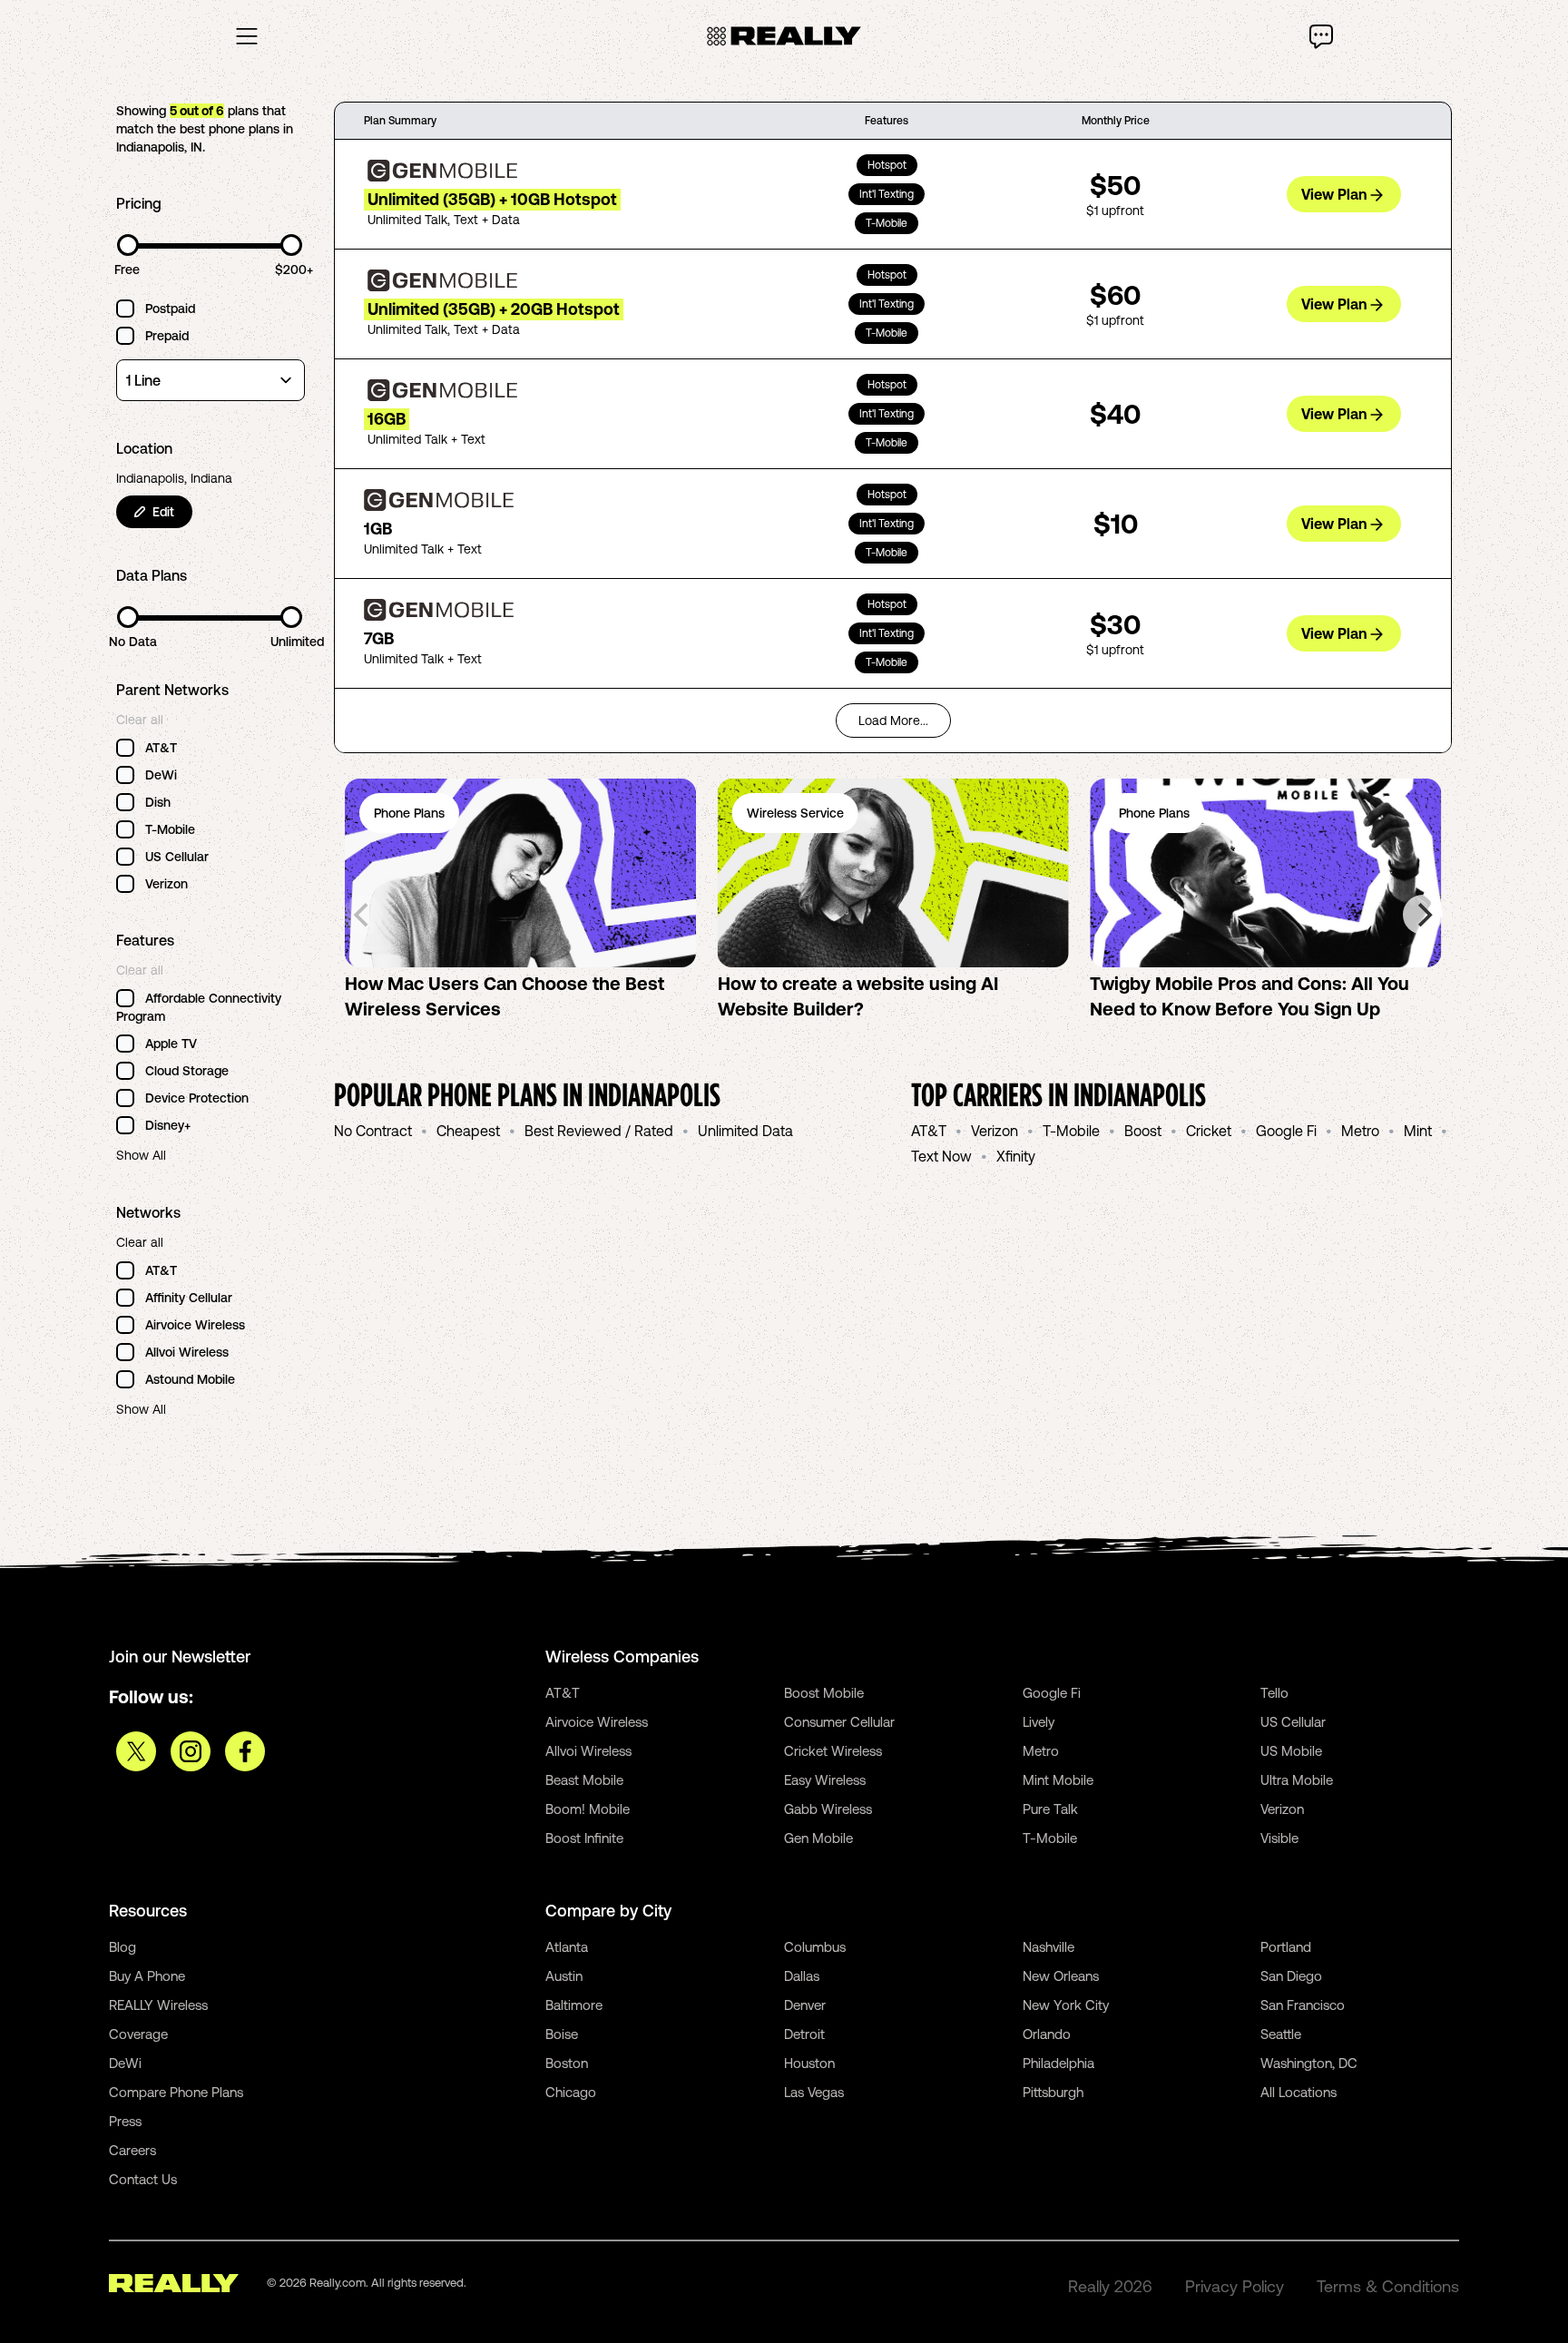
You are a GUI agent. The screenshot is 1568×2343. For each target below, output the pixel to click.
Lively (1039, 1722)
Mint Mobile (1058, 1780)
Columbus (815, 1947)
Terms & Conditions (1388, 2286)
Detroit (804, 2034)
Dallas (802, 1976)
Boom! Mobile (588, 1809)
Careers (132, 2150)
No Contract (373, 1131)
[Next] (1423, 915)
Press (125, 2121)
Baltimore (574, 2005)
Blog (122, 1947)
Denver (805, 2005)
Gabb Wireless (828, 1809)
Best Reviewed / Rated (599, 1131)
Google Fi (1286, 1131)
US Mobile (1291, 1751)
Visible (1279, 1838)
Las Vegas (814, 2092)
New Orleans (1061, 1976)
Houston (809, 2063)
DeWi (125, 2063)
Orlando (1047, 2034)
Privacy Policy (1235, 2286)
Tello (1274, 1693)
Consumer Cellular (839, 1722)
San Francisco (1303, 2005)
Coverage (138, 2034)
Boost (1143, 1131)
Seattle (1281, 2034)
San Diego (1291, 1976)
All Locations (1298, 2092)
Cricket (1209, 1131)
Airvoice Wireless (597, 1722)
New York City (1066, 2005)
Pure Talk (1050, 1809)
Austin (564, 1976)
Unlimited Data (745, 1131)
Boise (562, 2034)
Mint (1418, 1131)
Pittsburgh (1053, 2092)
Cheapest (468, 1131)
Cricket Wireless (833, 1751)
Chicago (571, 2092)
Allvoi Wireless (588, 1751)
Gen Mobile (818, 1838)
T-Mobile (1071, 1131)
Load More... (893, 721)
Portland (1286, 1947)
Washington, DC (1309, 2063)
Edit (163, 512)
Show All (141, 1155)
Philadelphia (1058, 2063)
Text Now (941, 1156)
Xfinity (1016, 1156)
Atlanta (567, 1947)
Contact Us (143, 2179)
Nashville (1049, 1947)
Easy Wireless (825, 1780)
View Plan (1334, 194)
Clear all (140, 720)
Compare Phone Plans (176, 2092)
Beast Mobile (584, 1780)
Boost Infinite (584, 1838)
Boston (567, 2063)
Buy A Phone (147, 1976)
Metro (1360, 1131)
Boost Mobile (824, 1693)
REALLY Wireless (158, 2005)
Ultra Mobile (1297, 1780)
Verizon (995, 1131)
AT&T (929, 1131)
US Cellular (1293, 1722)
